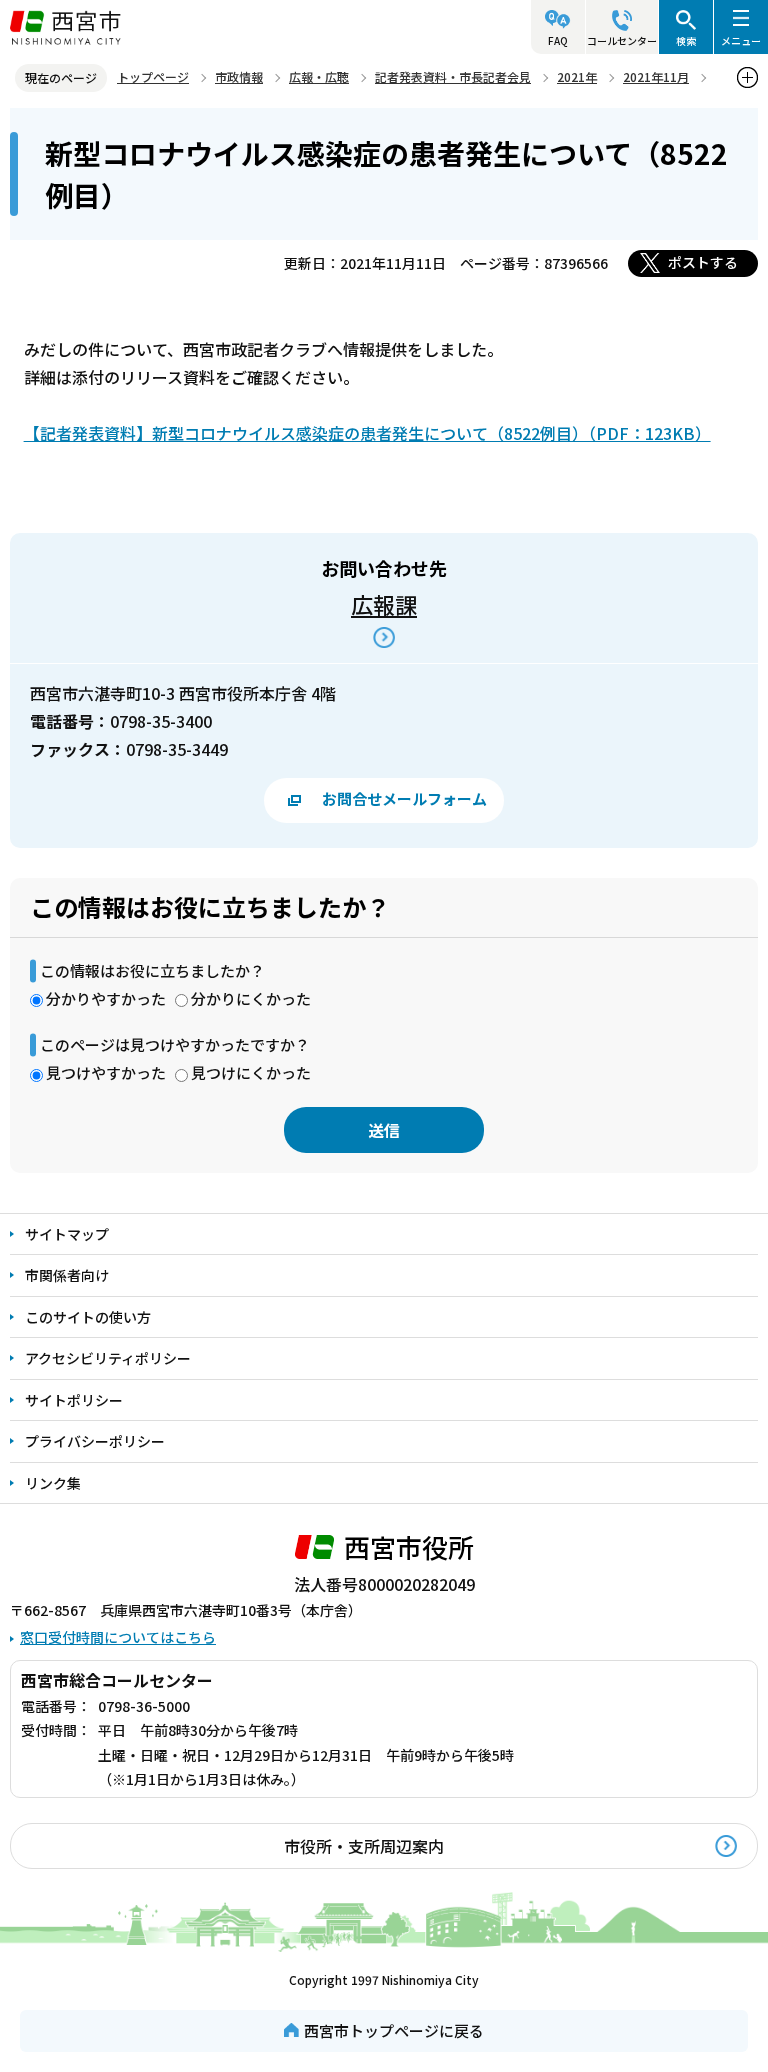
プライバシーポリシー (95, 1441)
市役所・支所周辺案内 (364, 1846)
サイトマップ (67, 1234)
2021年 (577, 76)
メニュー (741, 40)
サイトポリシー (74, 1400)
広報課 (384, 604)
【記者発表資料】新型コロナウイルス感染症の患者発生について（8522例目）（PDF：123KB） (367, 433)
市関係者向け (67, 1275)
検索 (686, 40)
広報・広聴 (319, 76)
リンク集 (53, 1483)
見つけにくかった (251, 1072)
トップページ (153, 76)
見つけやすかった (106, 1072)
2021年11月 (656, 76)
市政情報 (239, 76)
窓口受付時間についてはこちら (118, 1637)
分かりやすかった (106, 998)
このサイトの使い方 (88, 1317)
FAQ (558, 40)
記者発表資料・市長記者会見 (453, 76)
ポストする (703, 262)
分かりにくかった (251, 998)
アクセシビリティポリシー (108, 1358)
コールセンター (622, 40)
